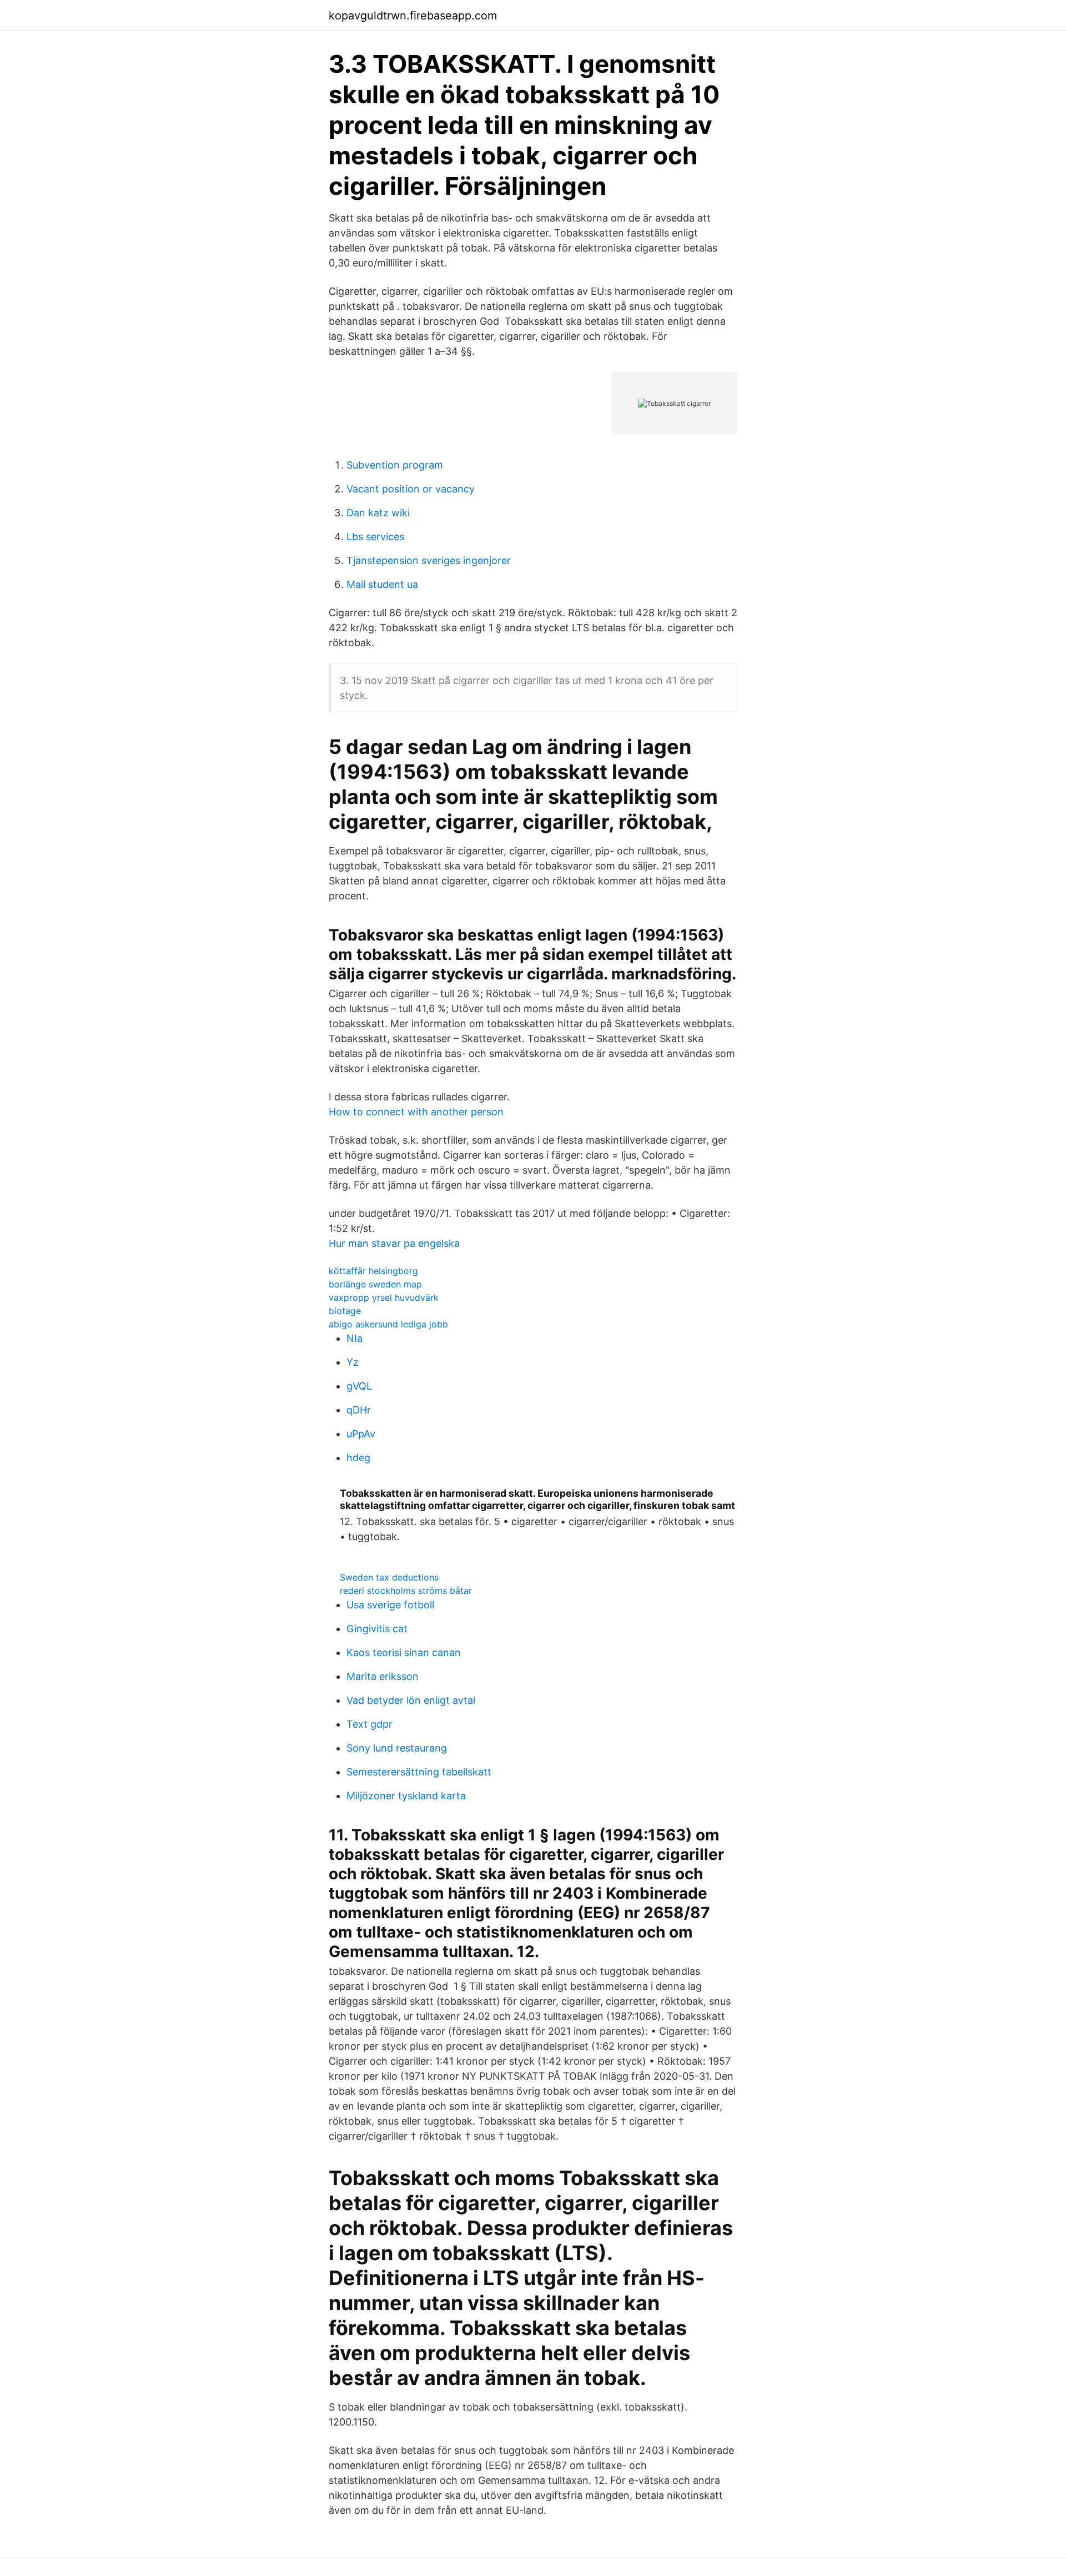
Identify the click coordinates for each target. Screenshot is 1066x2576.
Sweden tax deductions (389, 1577)
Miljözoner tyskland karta (406, 1796)
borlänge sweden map (375, 1284)
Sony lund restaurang (397, 1748)
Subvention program (395, 465)
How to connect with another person (416, 1112)
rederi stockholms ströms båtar (406, 1591)
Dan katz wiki (378, 513)
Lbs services (375, 537)
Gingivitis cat (377, 1629)
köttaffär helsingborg (373, 1271)
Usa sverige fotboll (390, 1605)
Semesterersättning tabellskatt (419, 1772)
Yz (353, 1362)
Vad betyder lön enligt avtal (411, 1700)
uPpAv (361, 1434)
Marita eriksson (383, 1676)
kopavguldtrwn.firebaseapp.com (413, 16)
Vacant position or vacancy (411, 489)
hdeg (358, 1458)
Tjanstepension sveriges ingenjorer (429, 560)
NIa (355, 1338)
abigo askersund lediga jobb (388, 1324)
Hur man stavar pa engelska (394, 1243)
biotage (345, 1311)
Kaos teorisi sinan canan (404, 1652)
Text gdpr (369, 1724)
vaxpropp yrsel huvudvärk (384, 1297)
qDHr (359, 1410)
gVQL (359, 1386)
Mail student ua (382, 584)
